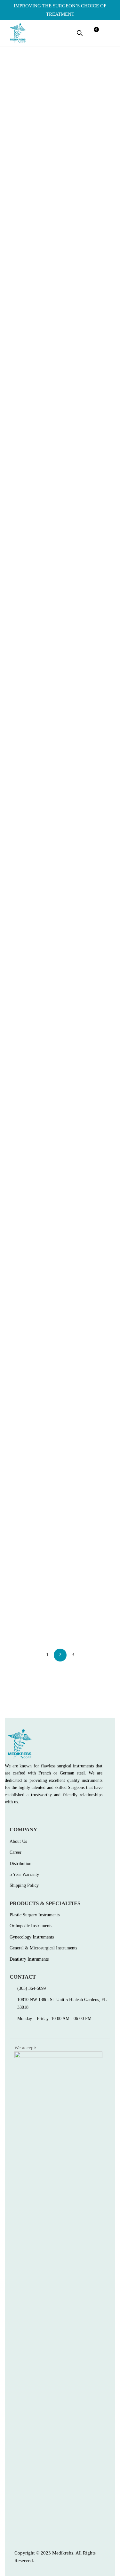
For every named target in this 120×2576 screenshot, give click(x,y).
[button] (109, 33)
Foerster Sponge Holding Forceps (87, 1000)
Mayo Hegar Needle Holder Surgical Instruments (82, 251)
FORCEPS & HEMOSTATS (31, 547)
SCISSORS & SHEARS (27, 845)
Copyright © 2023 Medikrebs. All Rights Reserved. (55, 2557)
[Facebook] (7, 1816)
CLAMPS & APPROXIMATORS (81, 1594)
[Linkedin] (48, 1816)
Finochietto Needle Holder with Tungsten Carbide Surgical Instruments (31, 414)
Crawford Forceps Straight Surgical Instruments (31, 1141)
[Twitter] (21, 1816)
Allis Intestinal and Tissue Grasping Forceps (30, 1611)
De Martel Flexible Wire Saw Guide (86, 396)
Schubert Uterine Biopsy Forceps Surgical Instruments (87, 564)
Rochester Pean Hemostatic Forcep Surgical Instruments (25, 713)
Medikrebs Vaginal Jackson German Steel (84, 859)
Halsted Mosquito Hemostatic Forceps (24, 1000)
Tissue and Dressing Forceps (25, 560)
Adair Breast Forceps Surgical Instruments (83, 1283)
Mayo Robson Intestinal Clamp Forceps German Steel (86, 1615)
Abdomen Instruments (21, 1273)
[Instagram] (35, 1816)
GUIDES (70, 382)
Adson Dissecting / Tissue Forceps (88, 1431)
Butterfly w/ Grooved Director (26, 247)
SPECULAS (74, 845)
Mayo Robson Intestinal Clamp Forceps (86, 709)
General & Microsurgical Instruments (24, 226)
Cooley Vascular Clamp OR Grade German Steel (86, 1141)
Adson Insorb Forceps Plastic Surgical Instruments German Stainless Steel (27, 1454)
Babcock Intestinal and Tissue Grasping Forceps (29, 1291)
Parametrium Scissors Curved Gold (26, 859)
